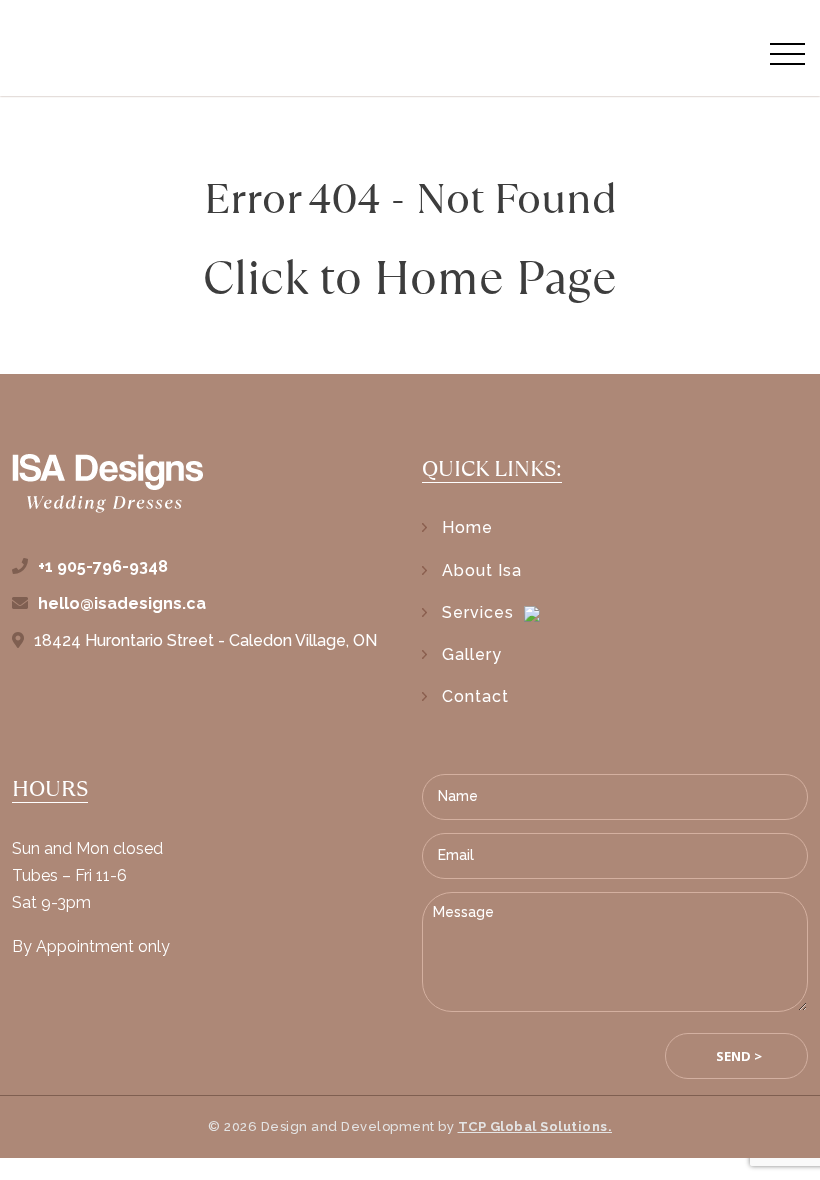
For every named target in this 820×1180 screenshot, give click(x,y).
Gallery (472, 654)
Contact (475, 696)
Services (478, 612)
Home (467, 527)
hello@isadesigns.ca (122, 603)
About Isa (482, 570)
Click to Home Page (410, 277)
